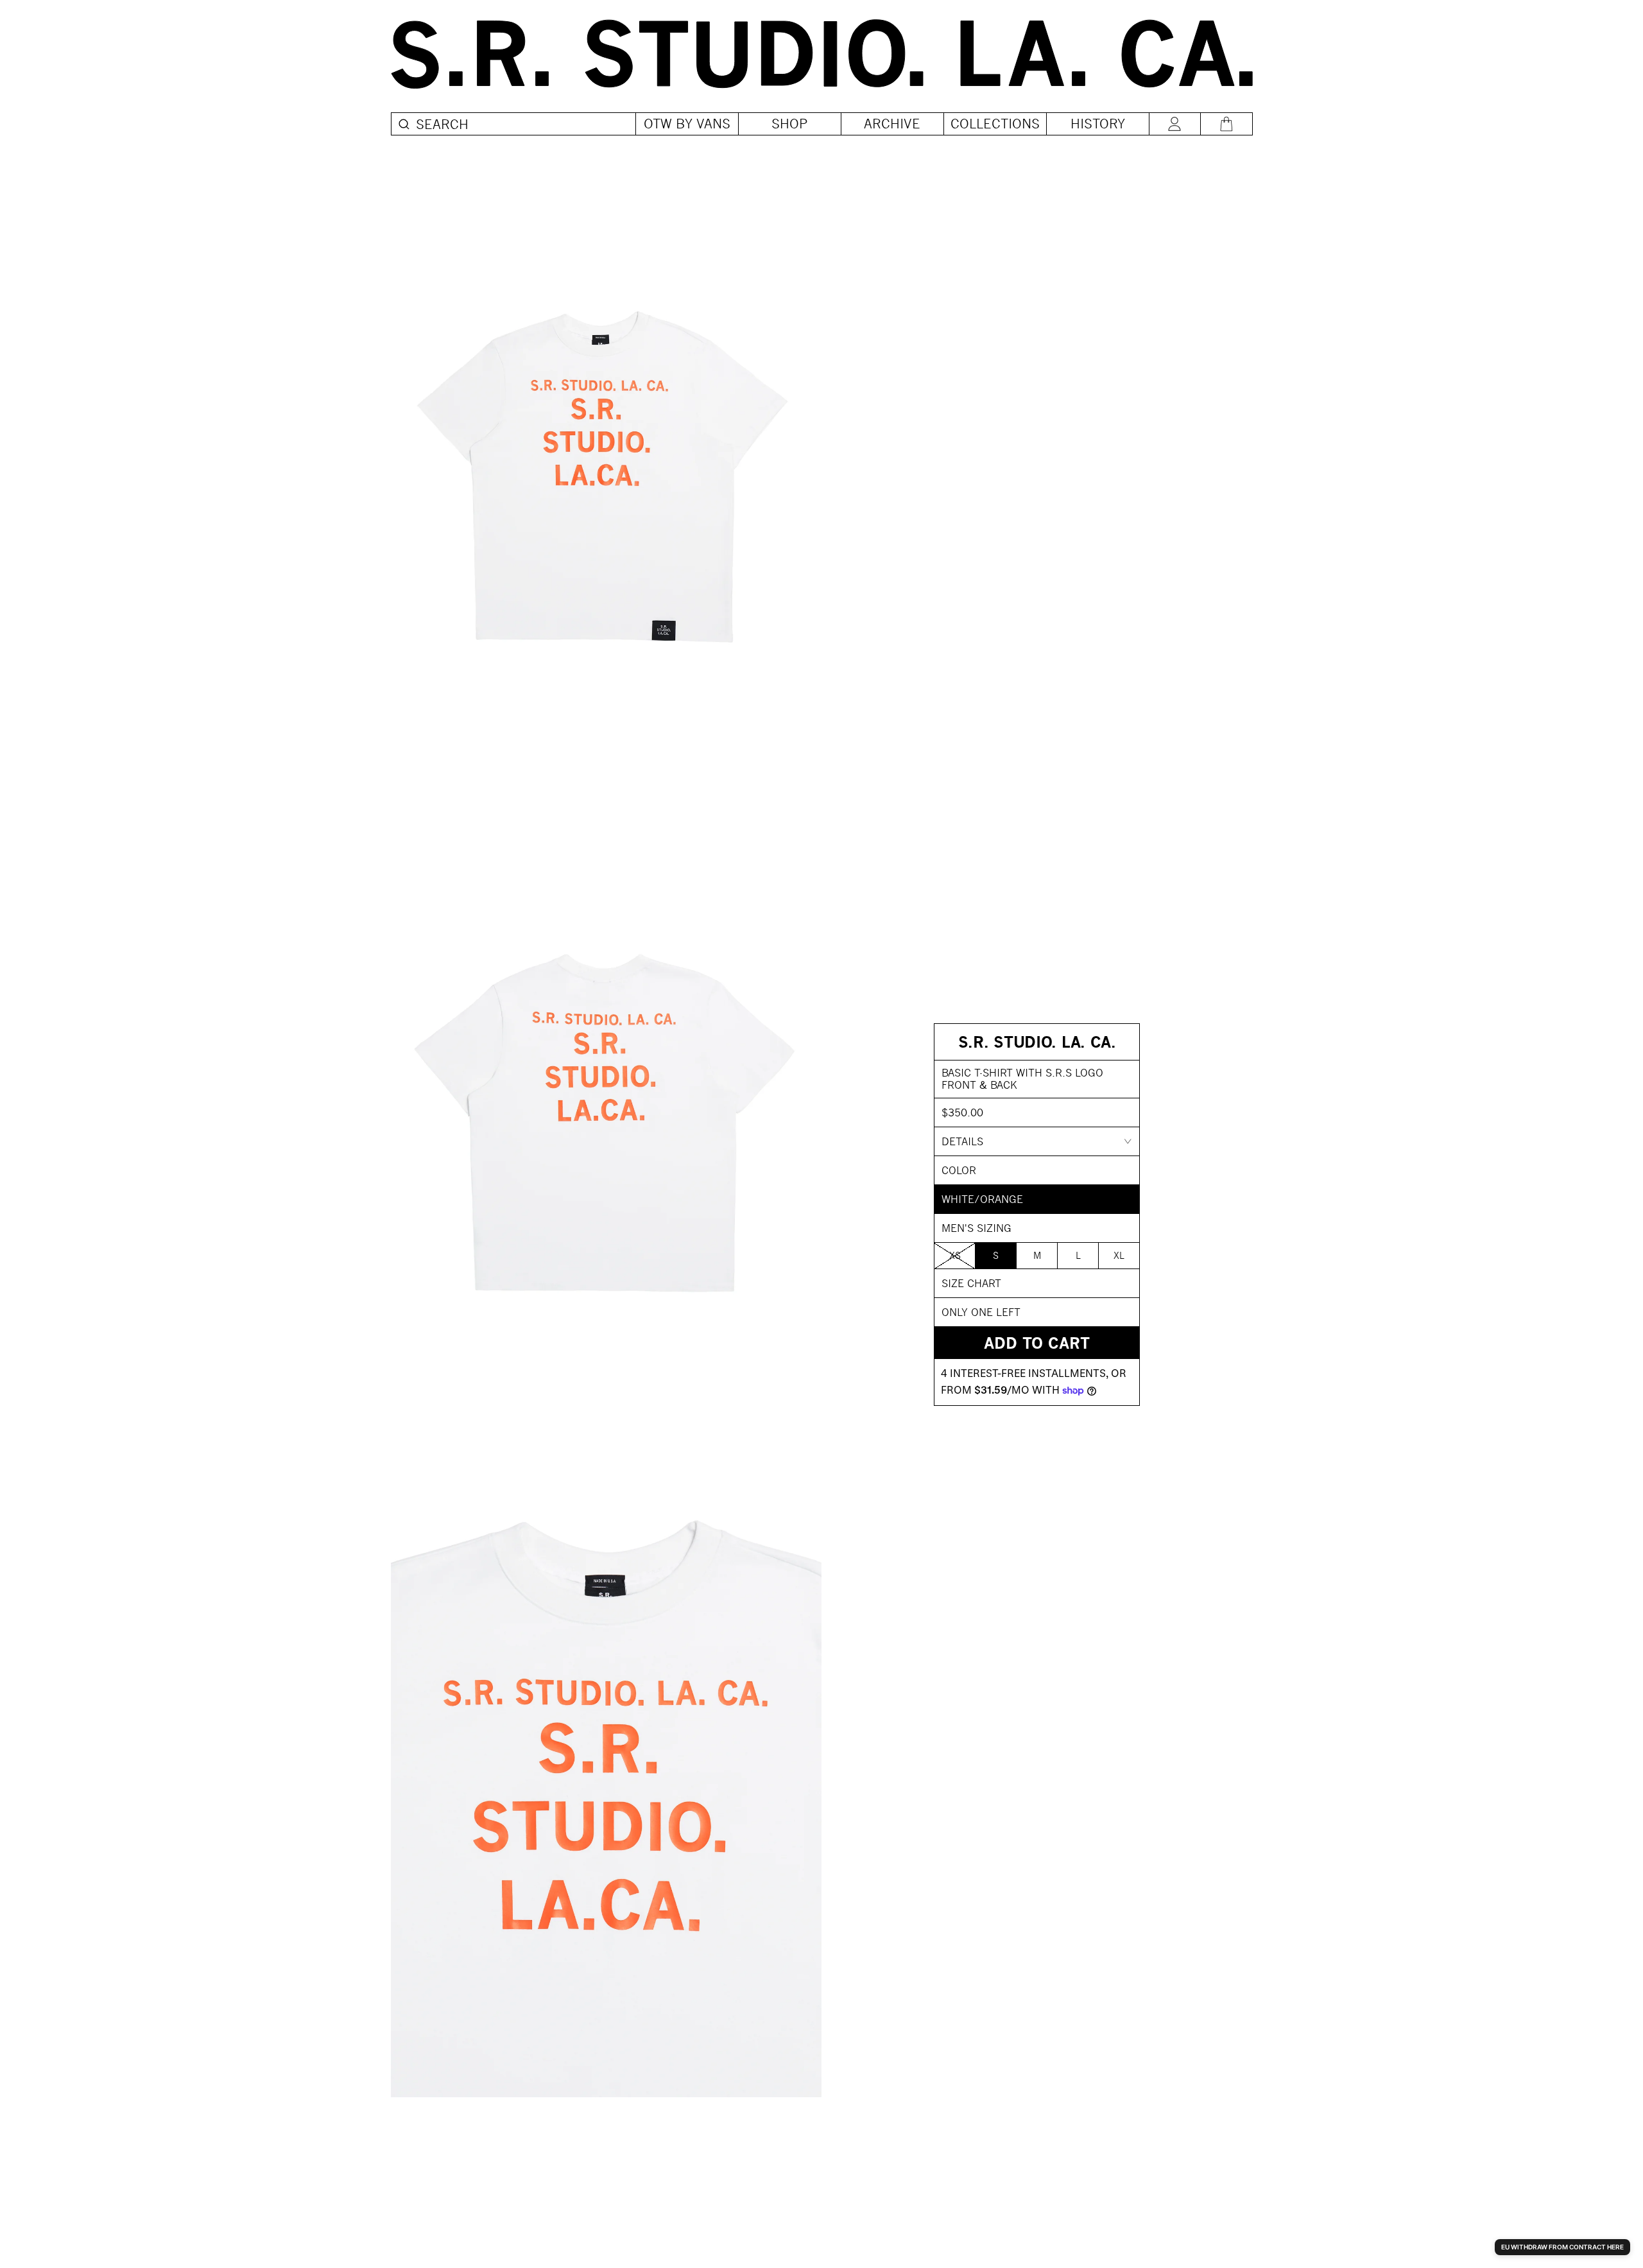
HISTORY (1098, 124)
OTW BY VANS (687, 124)
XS (955, 1255)
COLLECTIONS (995, 124)
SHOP (790, 124)
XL (1119, 1255)
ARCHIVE (892, 124)
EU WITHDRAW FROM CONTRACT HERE (1562, 2247)
